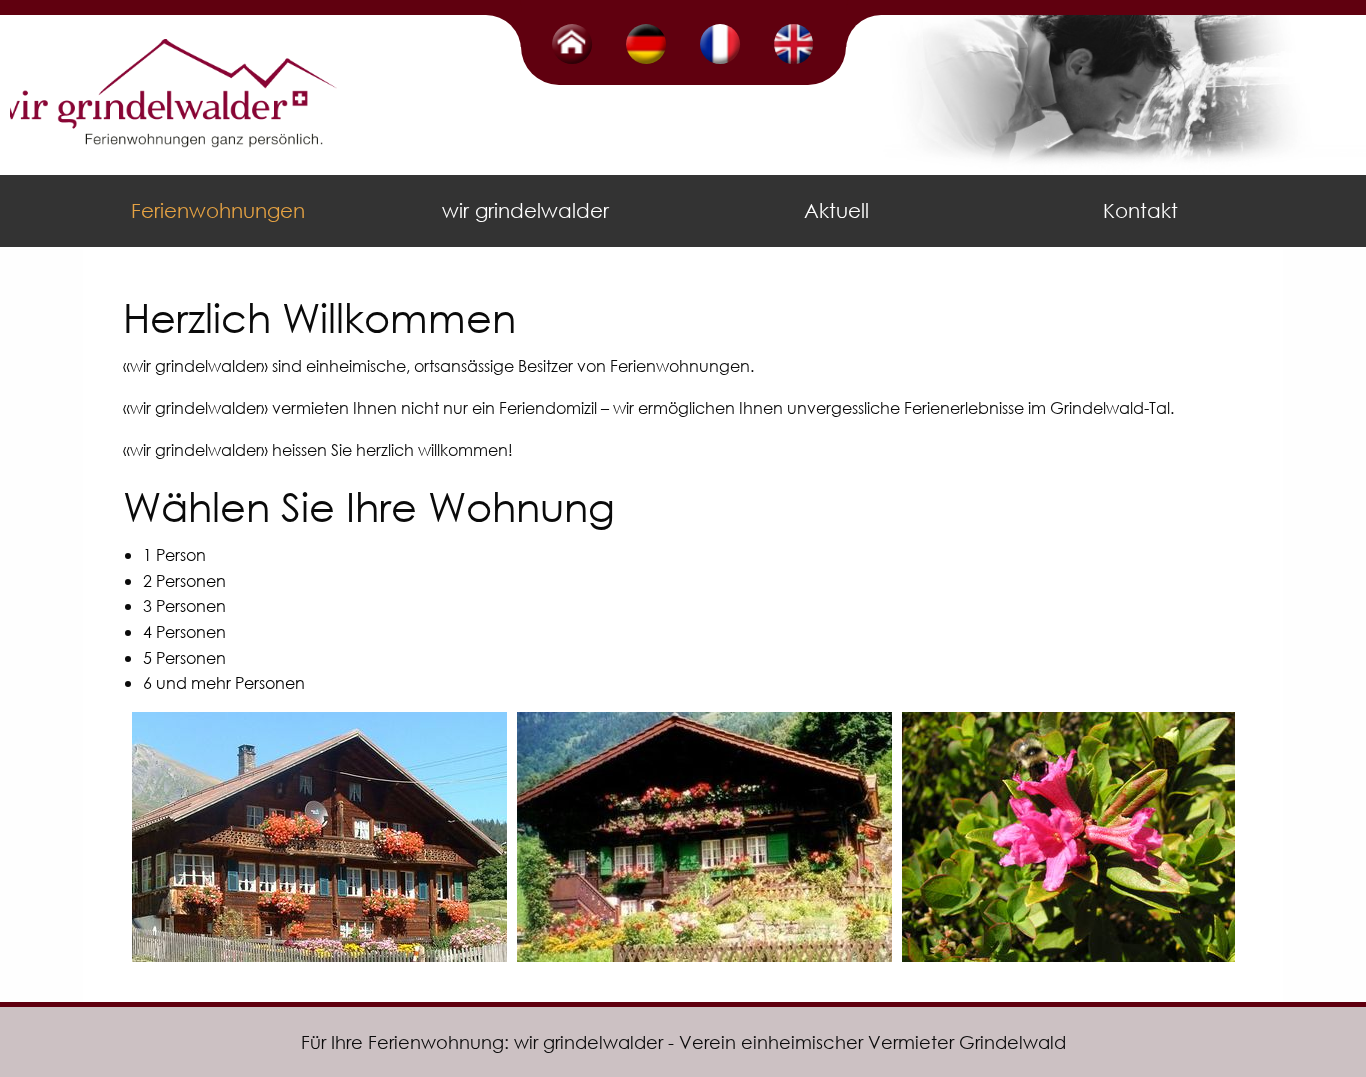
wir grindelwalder (525, 210)
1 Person (174, 554)
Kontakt (1140, 210)
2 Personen (184, 580)
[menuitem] (221, 211)
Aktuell (836, 210)
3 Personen (184, 605)
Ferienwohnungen (218, 210)
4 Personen (184, 631)
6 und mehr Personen (224, 682)
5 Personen (184, 657)
